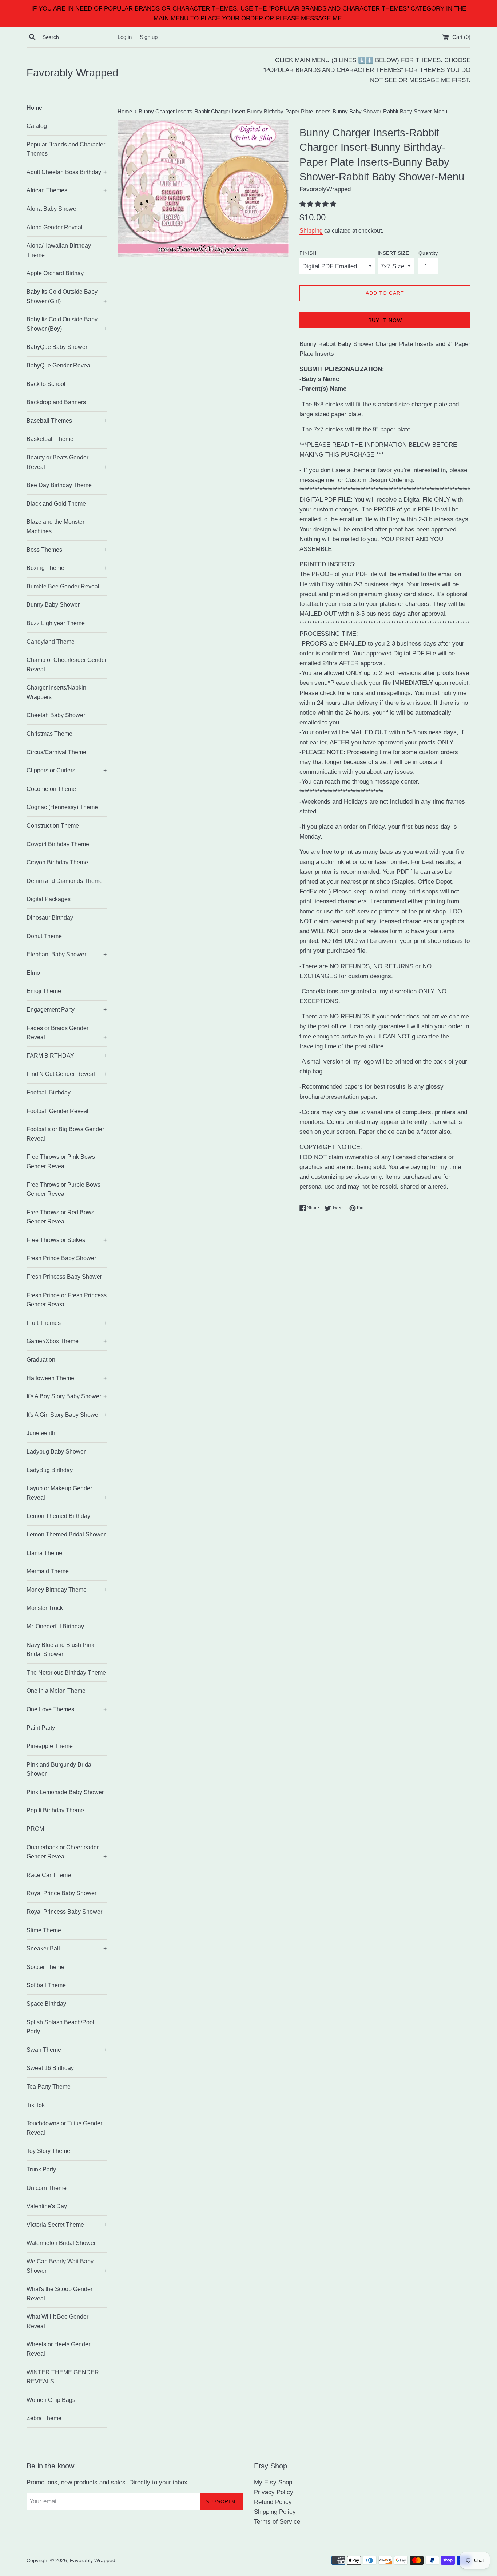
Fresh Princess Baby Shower (64, 1277)
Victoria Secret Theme (67, 2225)
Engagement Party (67, 1010)
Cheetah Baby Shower (56, 715)
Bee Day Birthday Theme (59, 485)
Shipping (311, 231)
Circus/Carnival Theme (56, 752)
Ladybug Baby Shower (56, 1452)
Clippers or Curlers (67, 770)
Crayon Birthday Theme (57, 862)
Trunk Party (41, 2169)
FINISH (308, 253)
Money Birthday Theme (67, 1590)
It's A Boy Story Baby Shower (67, 1396)
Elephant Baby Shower (67, 954)
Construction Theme (53, 826)
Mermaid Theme (48, 1571)
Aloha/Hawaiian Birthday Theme (59, 250)
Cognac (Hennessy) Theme (62, 807)
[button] (319, 204)
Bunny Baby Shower (53, 605)
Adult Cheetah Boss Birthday (67, 172)
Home (34, 108)
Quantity (428, 253)
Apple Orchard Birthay (55, 273)
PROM (35, 1829)
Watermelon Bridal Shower (61, 2243)
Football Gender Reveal (57, 1111)
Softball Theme (46, 1985)
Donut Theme (44, 936)
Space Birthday (46, 2004)
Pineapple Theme (50, 1746)
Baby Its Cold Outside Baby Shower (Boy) (67, 324)
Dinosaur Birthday (50, 918)
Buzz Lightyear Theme (56, 623)
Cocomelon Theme (51, 789)
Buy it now (385, 320)
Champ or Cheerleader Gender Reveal (67, 665)
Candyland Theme (51, 642)
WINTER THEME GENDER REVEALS (63, 2377)
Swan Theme (67, 2050)
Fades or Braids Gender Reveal (67, 1033)
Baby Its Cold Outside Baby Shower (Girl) (67, 296)
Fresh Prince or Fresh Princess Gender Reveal (67, 1300)
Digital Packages (49, 899)
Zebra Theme (44, 2418)
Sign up (149, 37)
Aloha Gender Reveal (55, 227)
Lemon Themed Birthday (58, 1516)
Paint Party (41, 1728)
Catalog (37, 126)
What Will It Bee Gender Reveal (57, 2321)
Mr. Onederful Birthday (55, 1626)
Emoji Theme (44, 991)
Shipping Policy (275, 2512)
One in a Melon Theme (56, 1691)
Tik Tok (36, 2105)
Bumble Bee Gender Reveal (63, 586)
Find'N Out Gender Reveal (67, 1074)
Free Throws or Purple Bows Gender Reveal (63, 1189)
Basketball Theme (50, 439)
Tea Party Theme (49, 2087)
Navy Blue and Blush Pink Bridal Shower (60, 1650)
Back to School (46, 384)
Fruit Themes (67, 1323)
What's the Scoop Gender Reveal (59, 2294)
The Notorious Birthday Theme (66, 1673)
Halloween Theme (67, 1378)
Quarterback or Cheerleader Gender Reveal (67, 1852)
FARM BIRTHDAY (67, 1056)
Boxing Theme (67, 568)
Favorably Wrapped (72, 73)
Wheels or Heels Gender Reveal (58, 2349)
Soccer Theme (45, 1967)
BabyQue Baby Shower (57, 347)
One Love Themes (67, 1709)
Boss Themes (67, 550)
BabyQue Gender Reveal (59, 365)
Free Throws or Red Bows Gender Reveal (60, 1217)
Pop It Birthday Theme (55, 1810)
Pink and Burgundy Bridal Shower (60, 1769)
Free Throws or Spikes (67, 1240)
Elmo (33, 973)
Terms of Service (277, 2522)
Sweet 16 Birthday (50, 2068)
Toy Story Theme (48, 2151)
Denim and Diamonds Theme (65, 881)
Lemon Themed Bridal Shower (66, 1534)
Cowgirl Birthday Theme (58, 844)
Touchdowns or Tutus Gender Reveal (64, 2128)
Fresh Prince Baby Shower (61, 1258)
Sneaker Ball (67, 1948)
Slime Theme (44, 1930)
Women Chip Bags (51, 2400)
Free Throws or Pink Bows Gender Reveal (61, 1162)
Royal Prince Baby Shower (61, 1893)
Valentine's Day (47, 2206)
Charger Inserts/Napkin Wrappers (56, 692)
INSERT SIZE (393, 253)
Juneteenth (41, 1433)
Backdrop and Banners (56, 402)
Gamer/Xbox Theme (67, 1341)
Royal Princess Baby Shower (64, 1912)
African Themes (67, 190)
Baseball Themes (67, 421)
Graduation (41, 1360)
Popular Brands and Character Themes (66, 149)
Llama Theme (44, 1553)
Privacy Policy (274, 2492)
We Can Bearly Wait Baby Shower (67, 2266)
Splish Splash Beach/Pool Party (60, 2027)
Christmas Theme (49, 734)
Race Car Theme (49, 1875)
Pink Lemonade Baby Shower (65, 1792)
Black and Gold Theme (56, 504)
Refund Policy (273, 2502)
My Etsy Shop (273, 2482)
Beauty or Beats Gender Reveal (67, 462)
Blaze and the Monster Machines (55, 527)
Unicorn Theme (47, 2188)
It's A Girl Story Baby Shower (67, 1415)
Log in (125, 37)
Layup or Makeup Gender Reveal (67, 1493)
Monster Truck (45, 1608)
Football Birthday (49, 1092)
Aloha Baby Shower (52, 209)
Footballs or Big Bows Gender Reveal (65, 1134)
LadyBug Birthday (50, 1470)
